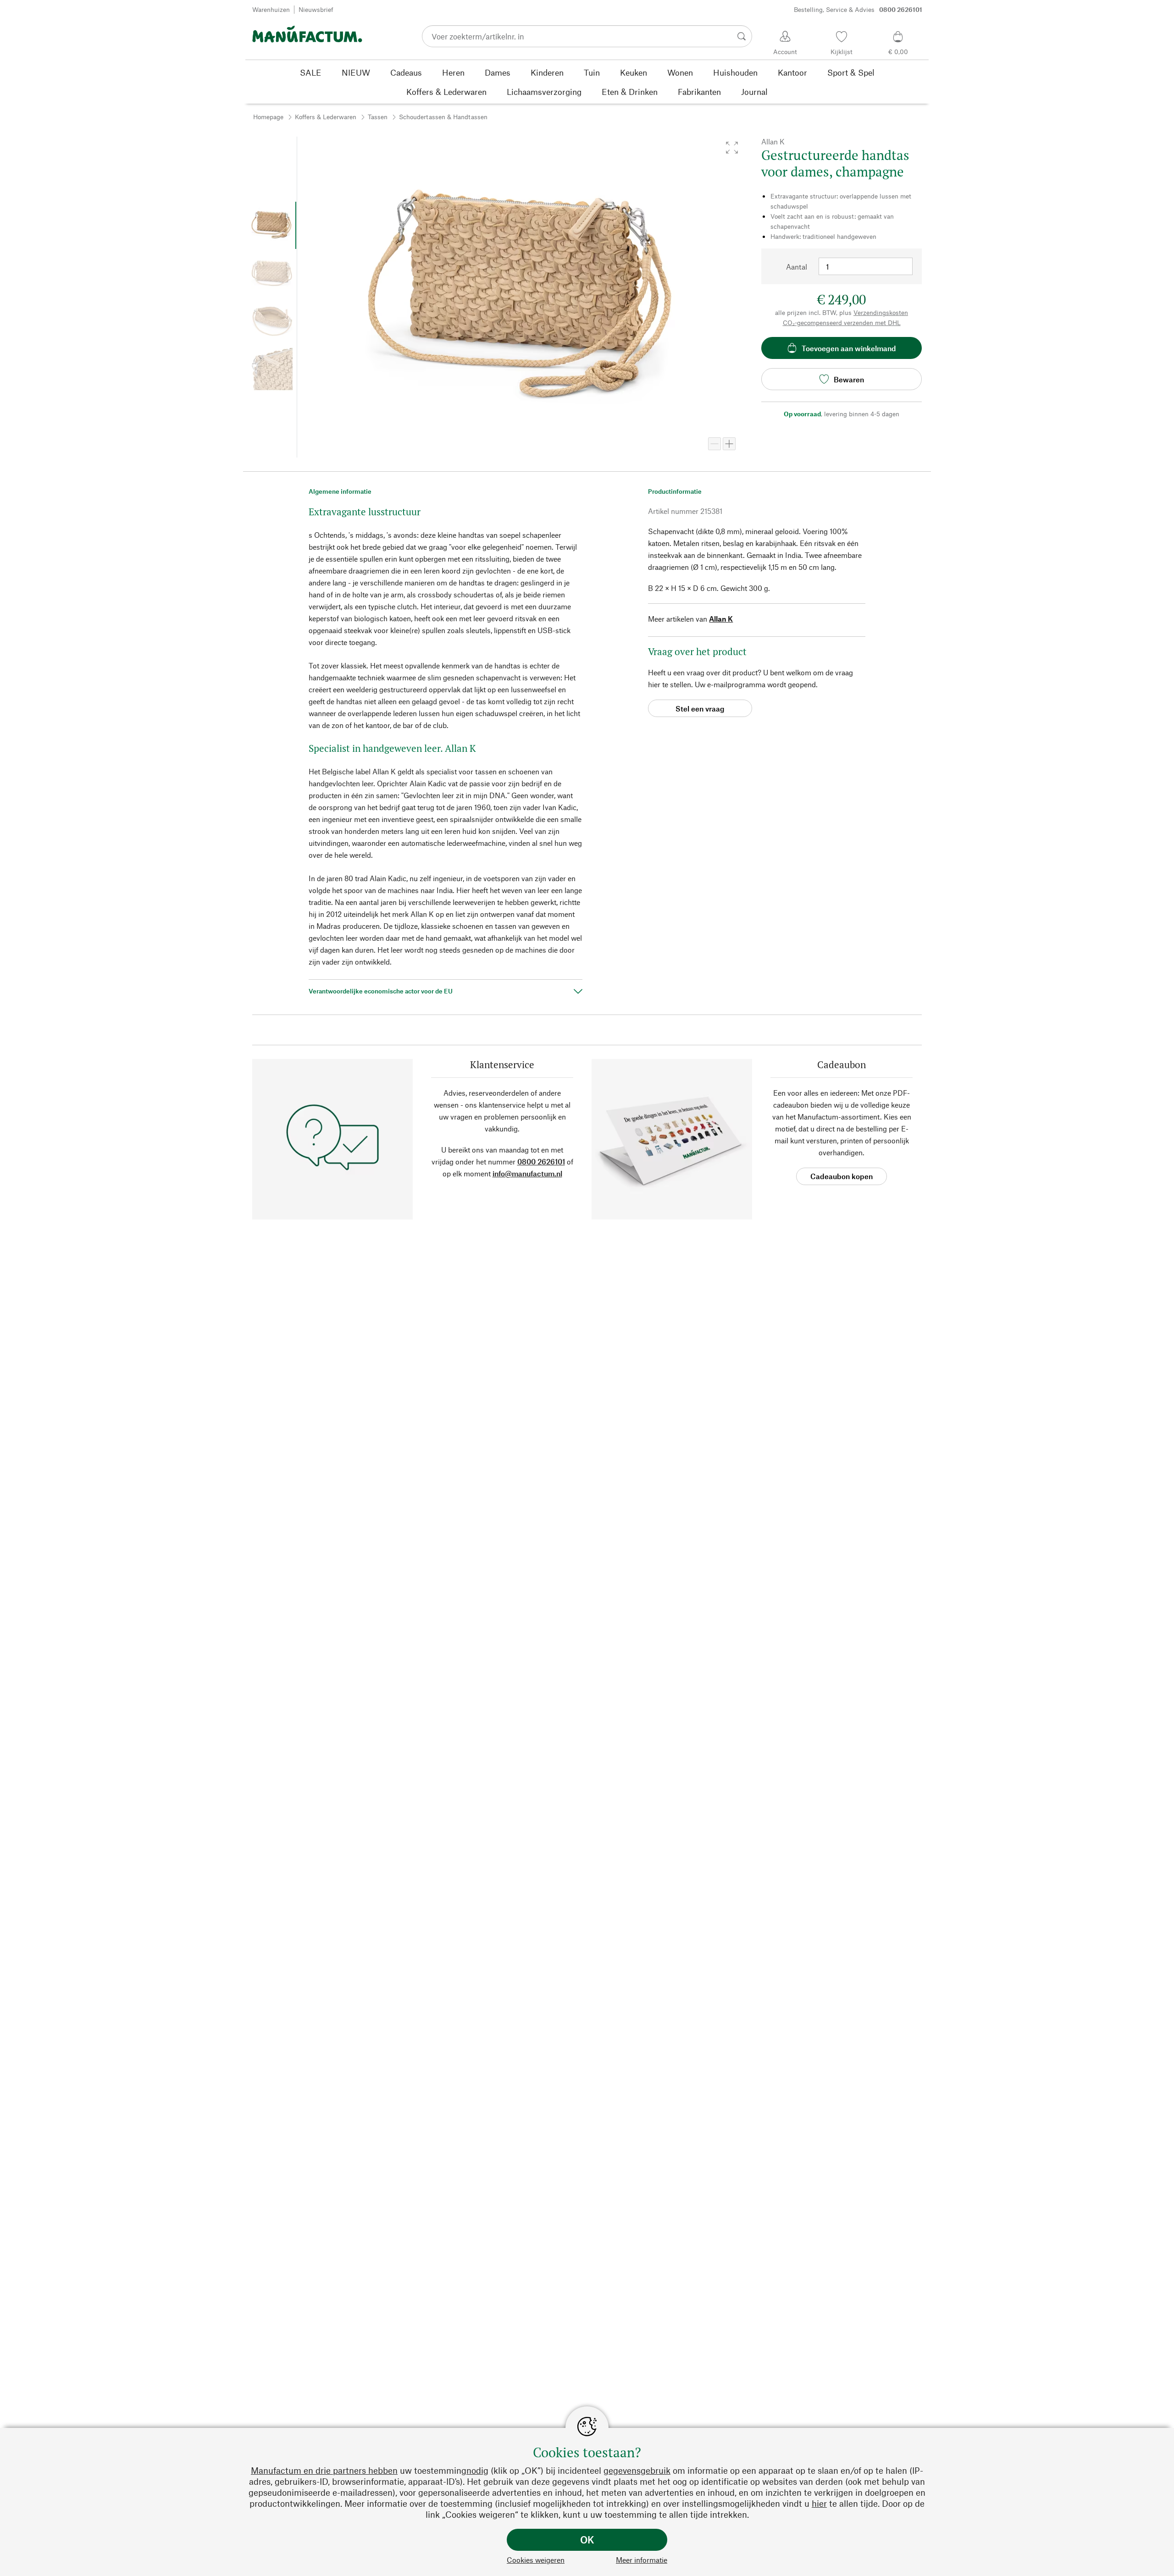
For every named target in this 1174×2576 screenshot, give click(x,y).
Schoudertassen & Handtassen (443, 117)
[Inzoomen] (729, 444)
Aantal (797, 267)
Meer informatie (642, 2560)
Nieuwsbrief (316, 9)
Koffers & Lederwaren (326, 117)
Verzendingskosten (881, 312)
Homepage (268, 117)
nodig (477, 2470)
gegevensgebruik (637, 2470)
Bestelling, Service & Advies (858, 9)
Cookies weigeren (536, 2560)
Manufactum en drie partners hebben (324, 2470)
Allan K (721, 619)
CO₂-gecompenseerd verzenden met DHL (842, 323)
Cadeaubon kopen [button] (842, 1176)
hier (819, 2503)
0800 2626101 (541, 1161)
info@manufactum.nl (527, 1173)
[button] (732, 148)
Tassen (378, 117)
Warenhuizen (271, 9)
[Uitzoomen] (714, 444)
